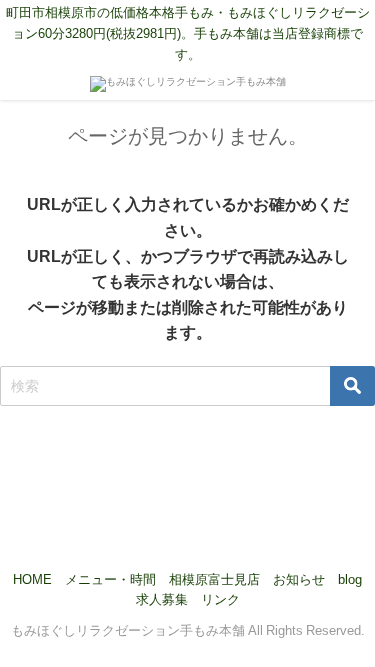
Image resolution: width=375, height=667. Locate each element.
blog (350, 579)
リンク (220, 599)
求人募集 (162, 599)
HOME (32, 579)
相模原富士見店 (214, 579)
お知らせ (299, 579)
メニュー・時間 (110, 579)
